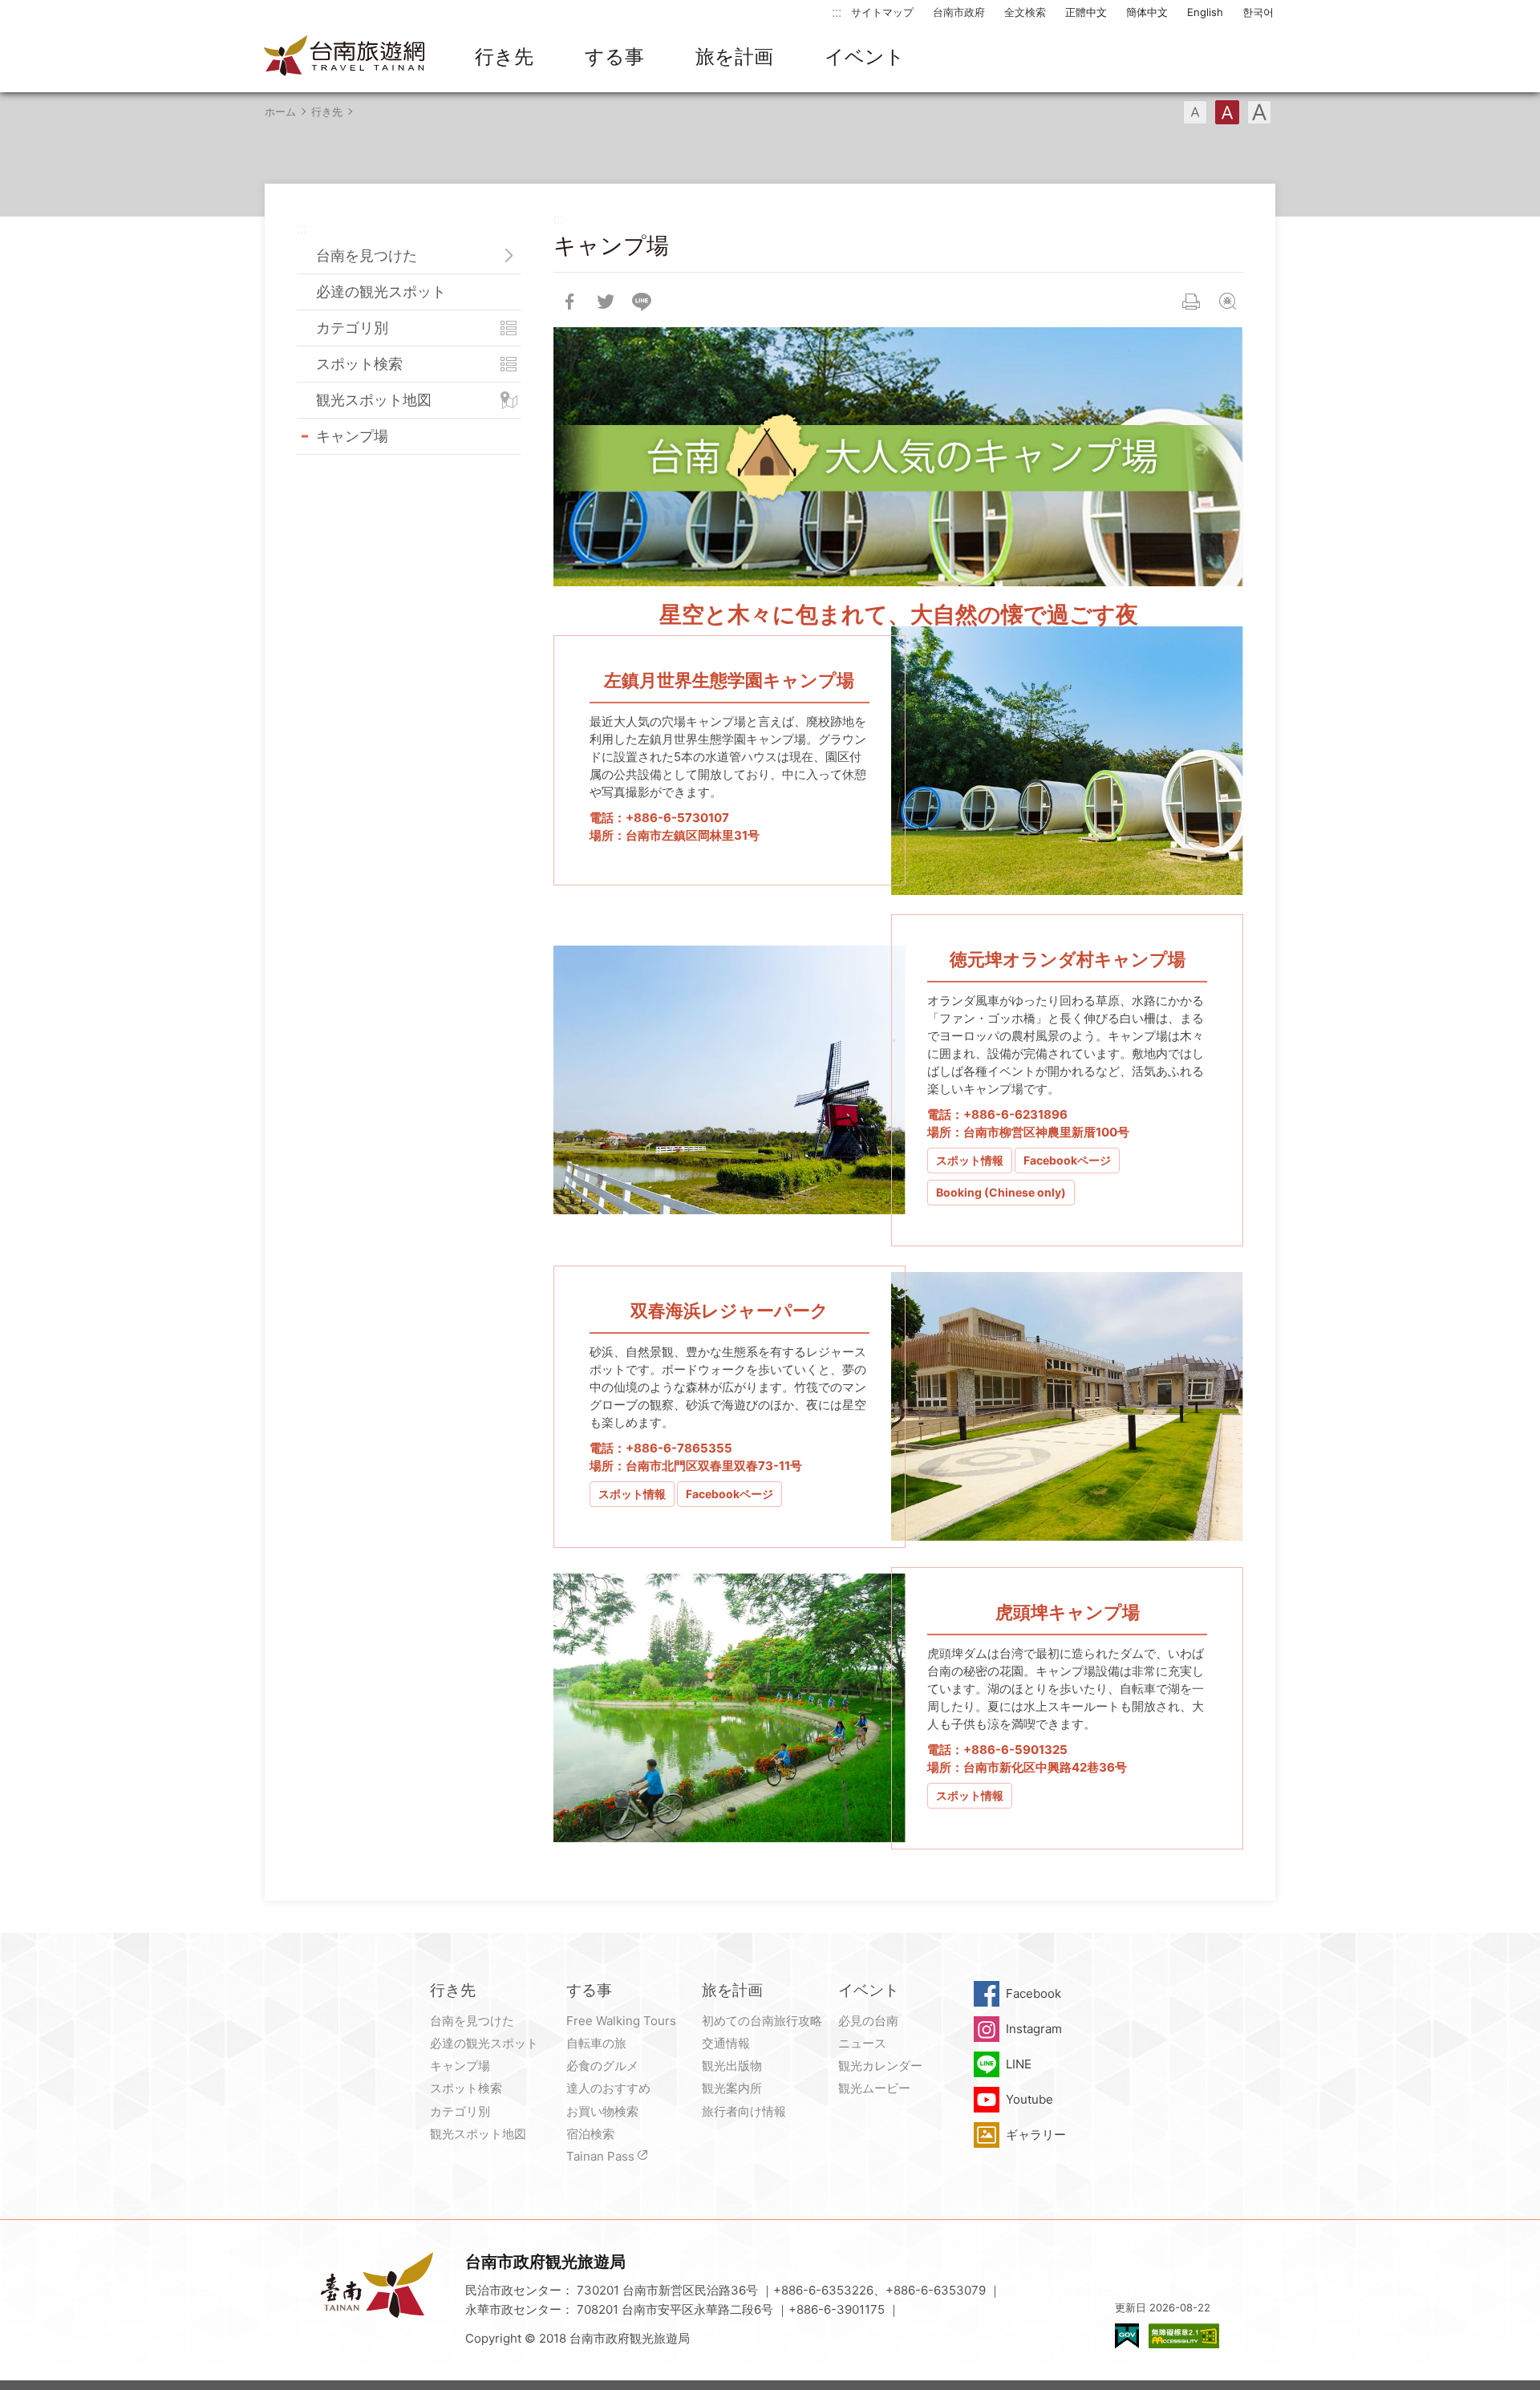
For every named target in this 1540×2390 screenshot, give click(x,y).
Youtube (1029, 2099)
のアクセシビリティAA (1184, 2336)
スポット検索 (359, 364)
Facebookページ (1067, 1160)
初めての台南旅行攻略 (762, 2021)
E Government (1127, 2336)
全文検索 (1025, 12)
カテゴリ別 (352, 328)
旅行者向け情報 (744, 2111)
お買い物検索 (602, 2111)
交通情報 (726, 2043)
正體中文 (1086, 12)
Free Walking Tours (621, 2021)
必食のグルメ (602, 2066)
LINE (1019, 2064)
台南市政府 (959, 12)
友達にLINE (642, 302)
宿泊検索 (590, 2134)
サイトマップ (882, 12)
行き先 (504, 57)
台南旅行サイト (345, 57)
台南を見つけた (367, 255)
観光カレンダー (880, 2066)
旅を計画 (734, 57)
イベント (865, 57)
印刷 (1191, 302)
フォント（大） (1259, 112)
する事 (614, 57)
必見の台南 (868, 2021)
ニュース (862, 2043)
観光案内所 (732, 2088)
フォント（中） (1227, 112)
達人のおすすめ (608, 2088)
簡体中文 (1147, 12)
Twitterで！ (606, 302)
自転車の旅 (596, 2043)
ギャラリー (1036, 2135)
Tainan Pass (600, 2156)
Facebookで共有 (569, 302)
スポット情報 (970, 1160)
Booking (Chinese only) (1001, 1192)
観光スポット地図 (374, 400)
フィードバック (1227, 302)
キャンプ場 (352, 436)
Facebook (1033, 1993)
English (1205, 12)
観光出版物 (732, 2066)
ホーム (280, 111)
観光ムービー (874, 2088)
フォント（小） (1195, 112)
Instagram (1034, 2029)
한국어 (1258, 12)
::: (837, 12)
